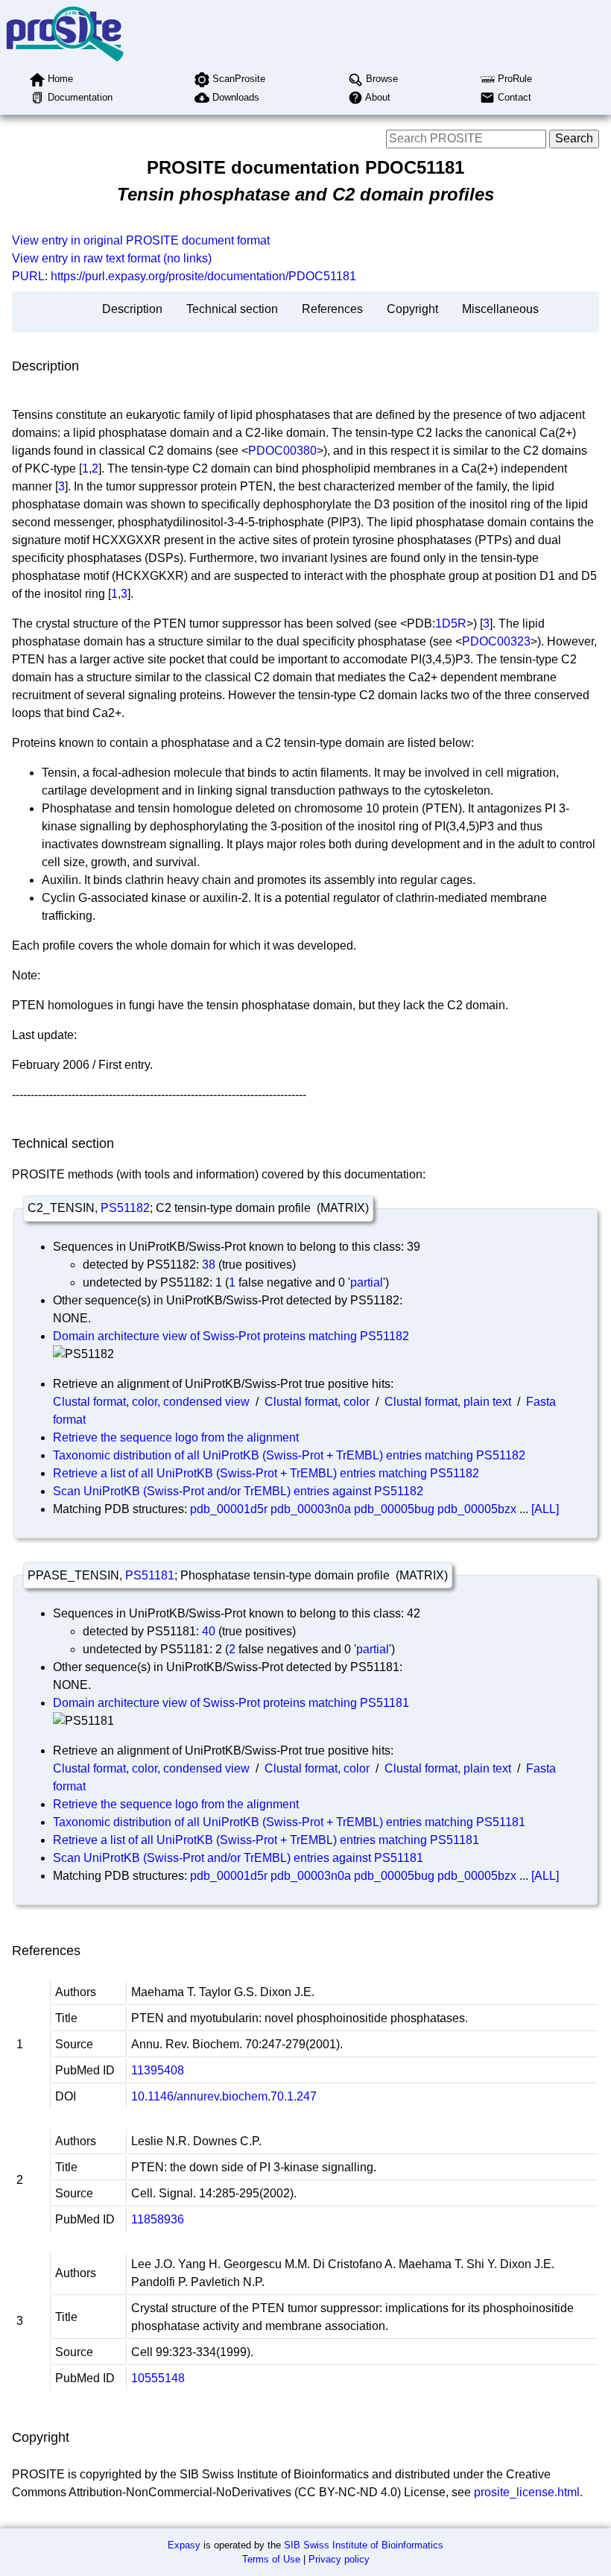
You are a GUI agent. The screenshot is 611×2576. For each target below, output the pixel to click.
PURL (28, 276)
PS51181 (150, 1575)
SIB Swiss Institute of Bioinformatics (364, 2545)
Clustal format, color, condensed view (151, 1402)
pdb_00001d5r (229, 1509)
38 (209, 1265)
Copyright (412, 309)
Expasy (184, 2545)
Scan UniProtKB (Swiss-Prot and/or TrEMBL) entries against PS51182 (238, 1491)
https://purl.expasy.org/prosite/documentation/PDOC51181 (203, 276)
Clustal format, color (317, 1402)
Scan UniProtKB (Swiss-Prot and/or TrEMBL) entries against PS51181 (238, 1858)
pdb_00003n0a (311, 1509)
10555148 (158, 2378)
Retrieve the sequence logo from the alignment (176, 1437)
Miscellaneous (500, 309)
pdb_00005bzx (477, 1509)
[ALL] (545, 1509)
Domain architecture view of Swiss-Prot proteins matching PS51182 (231, 1336)
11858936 (158, 2219)
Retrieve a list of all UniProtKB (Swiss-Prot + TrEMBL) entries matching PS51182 (266, 1473)
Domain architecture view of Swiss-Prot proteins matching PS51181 (231, 1703)
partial (367, 1282)
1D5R (451, 624)
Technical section (232, 309)
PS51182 (125, 1208)
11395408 (158, 2070)
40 (209, 1631)
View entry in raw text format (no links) (112, 258)
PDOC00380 (282, 451)
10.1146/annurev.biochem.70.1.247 (224, 2096)
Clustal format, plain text (448, 1402)
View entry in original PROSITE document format (141, 240)
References (332, 309)
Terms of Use (271, 2559)
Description (132, 309)
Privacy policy (339, 2559)
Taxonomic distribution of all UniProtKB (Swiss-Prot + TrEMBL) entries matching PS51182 (289, 1455)
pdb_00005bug (394, 1509)
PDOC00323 (496, 641)
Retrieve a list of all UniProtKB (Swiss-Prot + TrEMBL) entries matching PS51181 (266, 1840)
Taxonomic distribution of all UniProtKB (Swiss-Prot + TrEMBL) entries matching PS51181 (289, 1822)
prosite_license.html (527, 2492)
